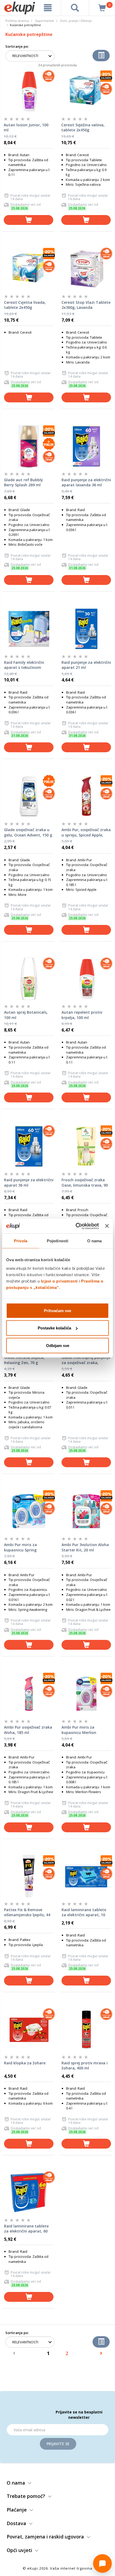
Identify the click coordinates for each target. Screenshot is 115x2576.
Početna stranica (17, 21)
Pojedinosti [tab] (57, 1241)
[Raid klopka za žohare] (29, 2029)
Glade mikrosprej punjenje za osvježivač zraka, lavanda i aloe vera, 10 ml (86, 1360)
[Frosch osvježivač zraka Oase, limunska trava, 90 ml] (86, 1146)
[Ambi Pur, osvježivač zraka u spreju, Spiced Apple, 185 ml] (86, 796)
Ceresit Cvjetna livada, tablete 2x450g (25, 305)
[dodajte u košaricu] (28, 220)
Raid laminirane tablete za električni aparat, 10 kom (84, 1912)
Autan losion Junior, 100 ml (26, 128)
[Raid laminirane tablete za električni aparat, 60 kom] (29, 2193)
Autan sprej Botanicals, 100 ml (26, 1015)
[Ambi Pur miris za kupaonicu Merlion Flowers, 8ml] (86, 1694)
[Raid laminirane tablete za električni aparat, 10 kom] (86, 1876)
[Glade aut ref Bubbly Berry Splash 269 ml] (29, 446)
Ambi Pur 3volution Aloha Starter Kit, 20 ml (85, 1547)
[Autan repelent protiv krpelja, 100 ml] (86, 979)
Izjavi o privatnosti (59, 1281)
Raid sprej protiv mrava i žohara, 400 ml (85, 2066)
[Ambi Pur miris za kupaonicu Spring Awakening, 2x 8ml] (29, 1511)
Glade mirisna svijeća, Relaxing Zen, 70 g (24, 1360)
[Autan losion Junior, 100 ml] (28, 91)
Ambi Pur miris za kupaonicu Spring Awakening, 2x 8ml (21, 1547)
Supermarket (45, 21)
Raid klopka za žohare (25, 2063)
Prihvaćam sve (57, 1310)
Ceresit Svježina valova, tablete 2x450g (83, 128)
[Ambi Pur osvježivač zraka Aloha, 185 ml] (29, 1694)
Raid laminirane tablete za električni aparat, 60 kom (26, 2229)
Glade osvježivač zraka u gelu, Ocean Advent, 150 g (28, 832)
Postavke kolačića (54, 1328)
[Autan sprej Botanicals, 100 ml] (29, 979)
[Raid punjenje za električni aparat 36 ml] (29, 1146)
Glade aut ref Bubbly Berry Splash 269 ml (24, 482)
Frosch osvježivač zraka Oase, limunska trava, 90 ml (85, 1183)
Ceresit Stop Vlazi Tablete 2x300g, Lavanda (86, 305)
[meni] (48, 8)
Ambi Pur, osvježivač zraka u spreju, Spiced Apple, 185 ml (86, 832)
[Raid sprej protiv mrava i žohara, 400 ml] (86, 2029)
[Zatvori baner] (107, 1226)
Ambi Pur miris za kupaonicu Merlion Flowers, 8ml (79, 1730)
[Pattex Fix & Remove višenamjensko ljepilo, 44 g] (29, 1876)
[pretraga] (75, 8)
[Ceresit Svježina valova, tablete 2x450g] (86, 91)
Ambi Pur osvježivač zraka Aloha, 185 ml (28, 1730)
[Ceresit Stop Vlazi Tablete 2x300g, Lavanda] (86, 269)
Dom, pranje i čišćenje (76, 21)
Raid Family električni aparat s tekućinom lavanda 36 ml (24, 665)
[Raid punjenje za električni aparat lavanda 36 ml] (86, 446)
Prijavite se (58, 2444)
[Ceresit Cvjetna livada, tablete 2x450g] (29, 269)
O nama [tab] (95, 1241)
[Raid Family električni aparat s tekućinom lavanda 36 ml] (29, 629)
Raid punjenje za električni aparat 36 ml (29, 1182)
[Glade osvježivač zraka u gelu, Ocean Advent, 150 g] (29, 796)
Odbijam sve (58, 1345)
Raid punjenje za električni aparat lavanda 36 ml (86, 482)
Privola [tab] (21, 1241)
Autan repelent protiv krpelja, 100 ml (82, 1015)
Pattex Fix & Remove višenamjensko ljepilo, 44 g (27, 1912)
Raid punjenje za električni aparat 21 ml (86, 665)
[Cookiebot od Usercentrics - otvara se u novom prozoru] (76, 1226)
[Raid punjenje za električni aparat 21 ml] (86, 629)
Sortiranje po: (17, 46)
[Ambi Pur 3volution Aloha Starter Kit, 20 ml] (86, 1511)
